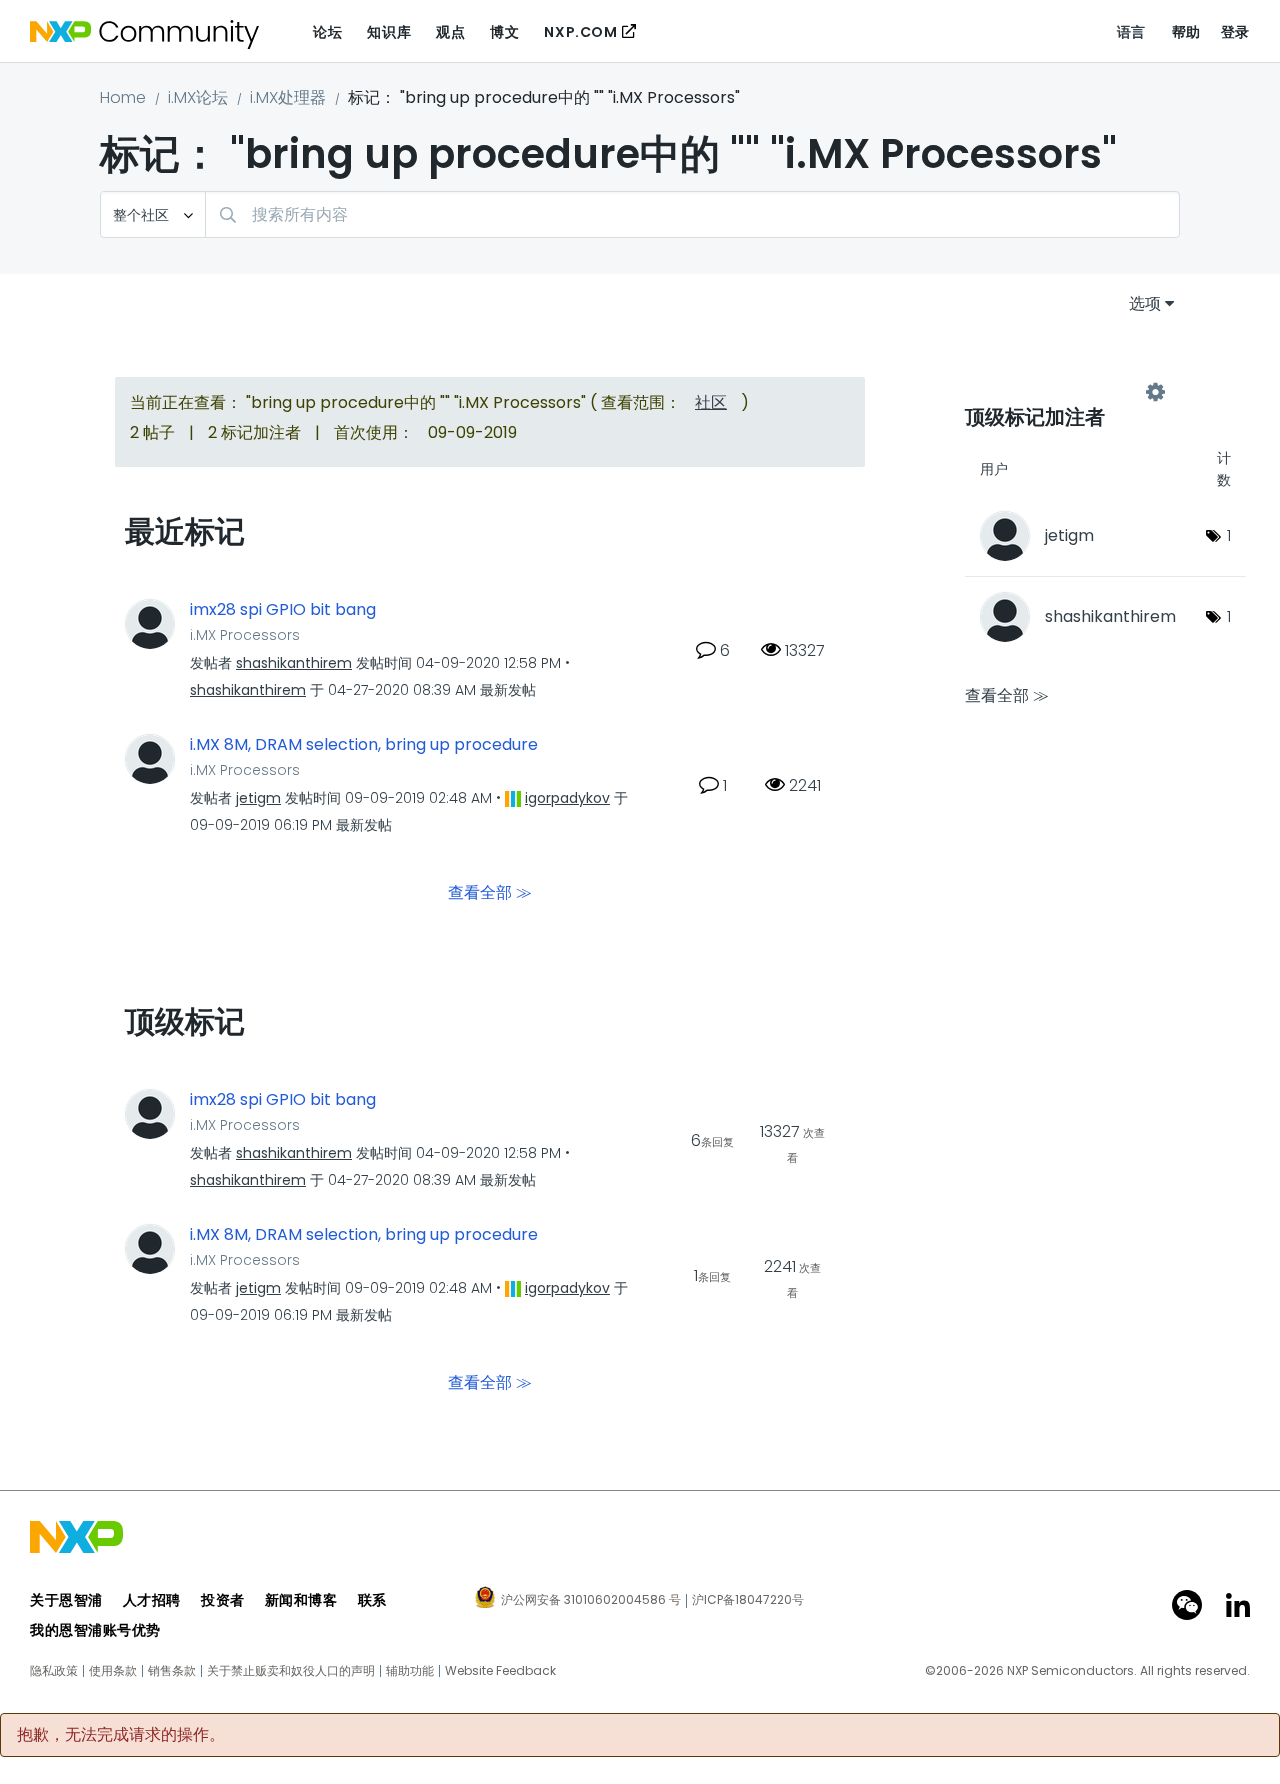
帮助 (1186, 32)
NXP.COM (580, 32)
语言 (1131, 32)
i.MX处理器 (288, 97)
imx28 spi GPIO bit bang (283, 610)
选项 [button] (1145, 303)
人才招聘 (152, 1600)
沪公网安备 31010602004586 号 (591, 1601)
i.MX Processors (245, 635)
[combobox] (692, 214)
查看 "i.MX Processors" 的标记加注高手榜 (1060, 392)
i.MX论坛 (198, 97)
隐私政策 (54, 1671)
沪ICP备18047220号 (748, 1600)
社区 (711, 402)
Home (123, 97)
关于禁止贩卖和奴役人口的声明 (291, 1671)
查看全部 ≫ (490, 891)
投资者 (223, 1600)
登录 (1235, 32)
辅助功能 (410, 1671)
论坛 (327, 32)
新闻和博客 (301, 1600)
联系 (372, 1600)
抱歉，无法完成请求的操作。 (121, 1735)
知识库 (389, 32)
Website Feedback (500, 1671)
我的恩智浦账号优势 (95, 1630)
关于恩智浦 (66, 1600)
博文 (504, 32)
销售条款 (172, 1671)
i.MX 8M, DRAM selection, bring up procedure (364, 745)
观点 (450, 32)
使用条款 (113, 1671)
